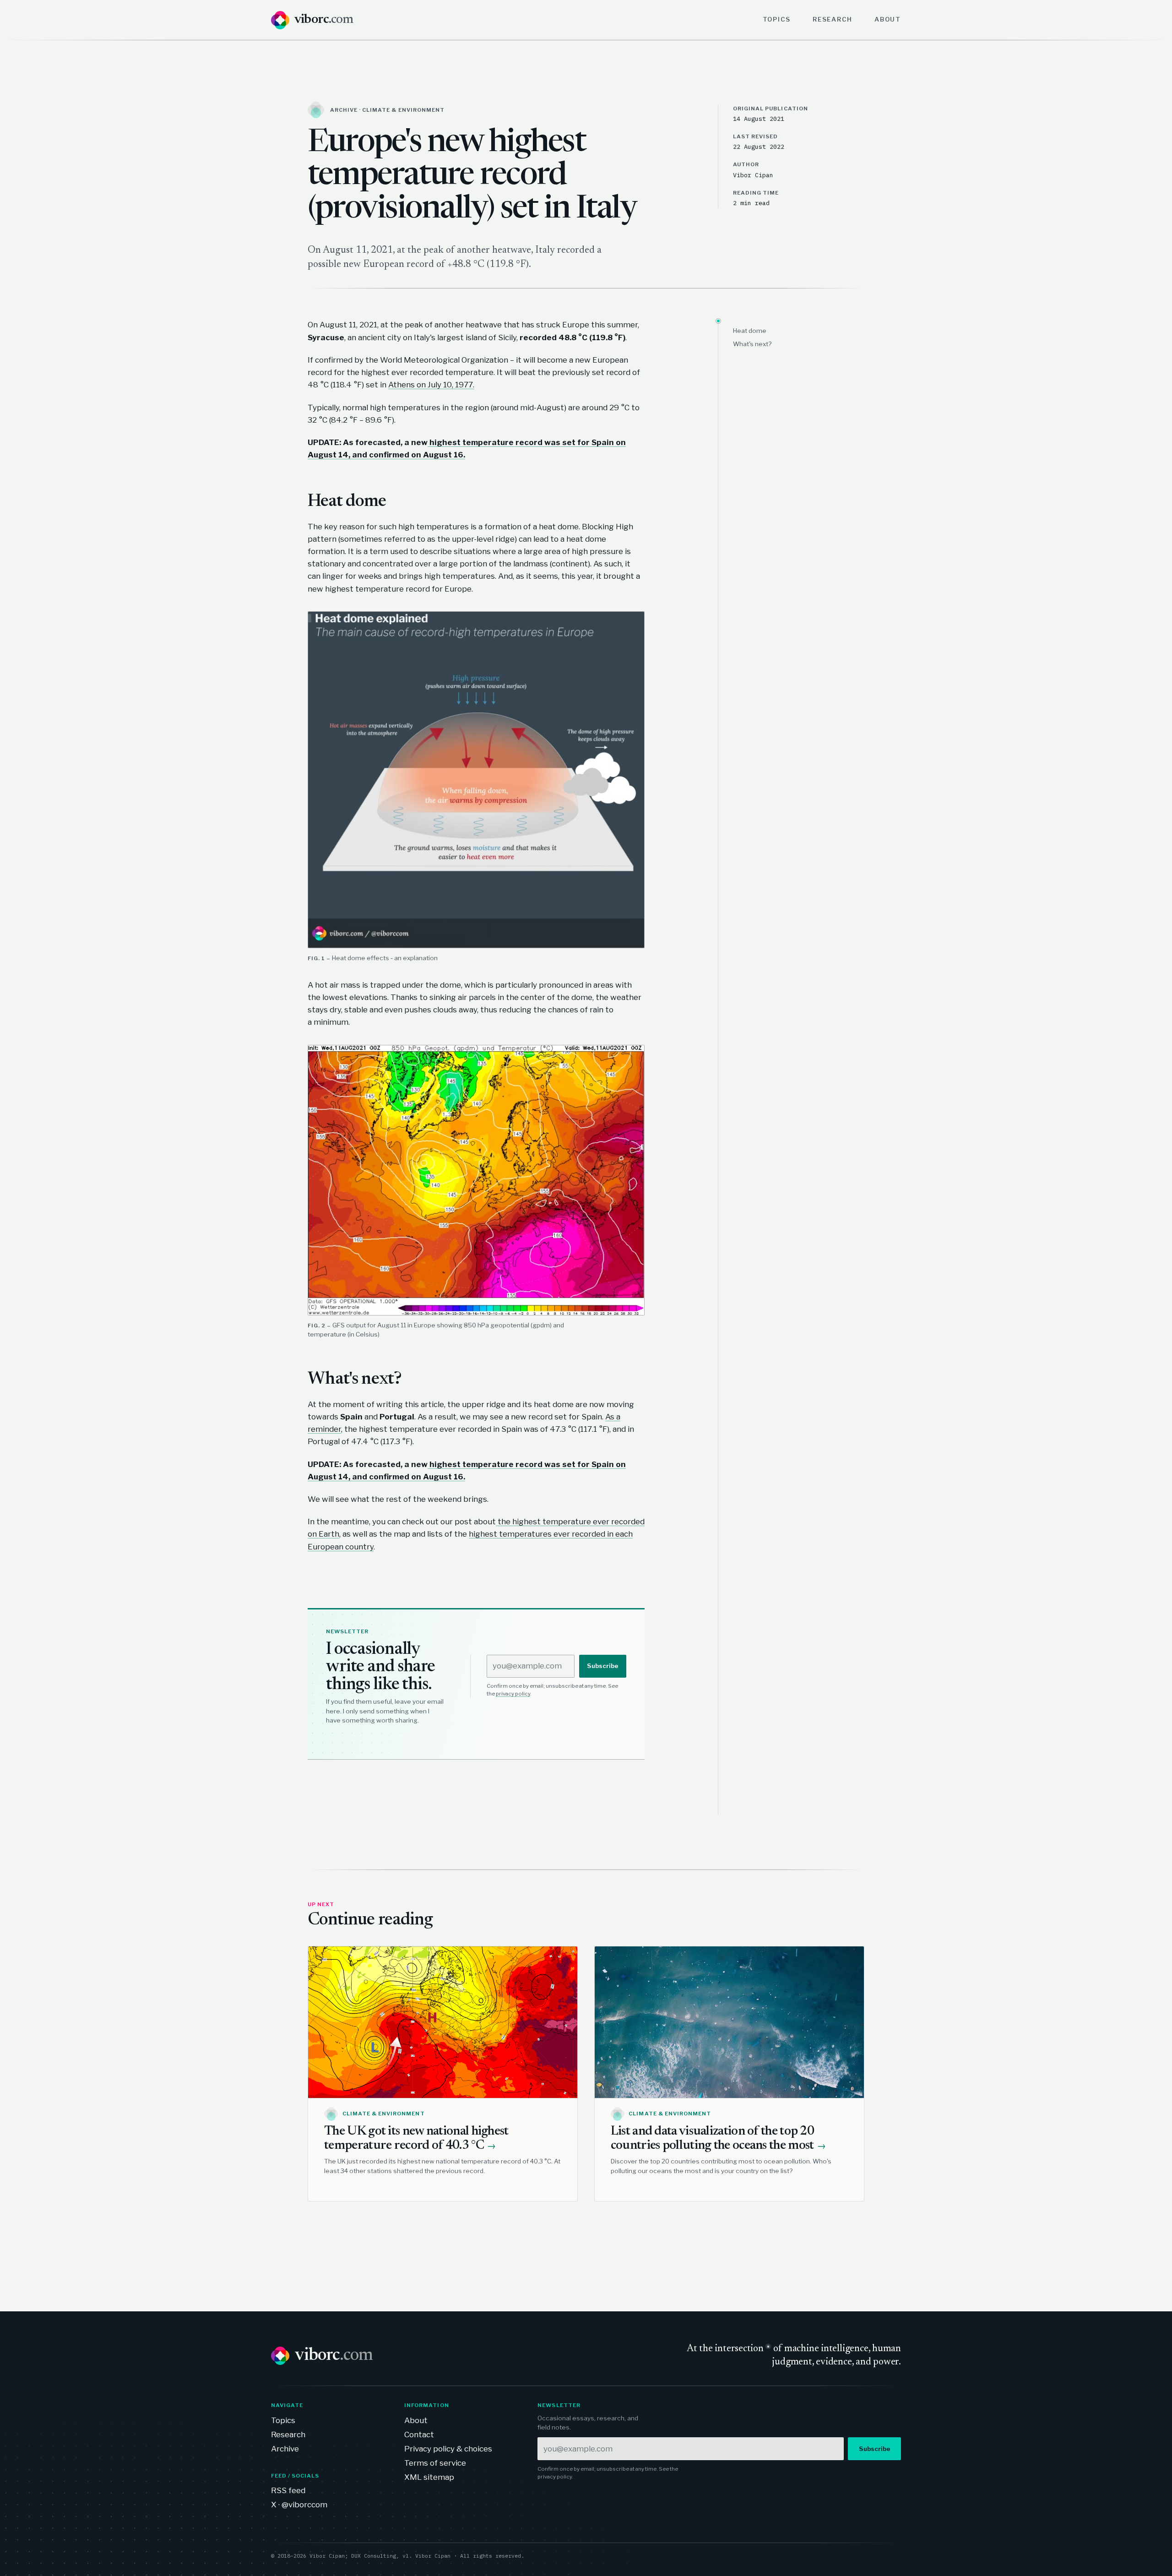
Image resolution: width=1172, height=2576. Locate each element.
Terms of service (435, 2463)
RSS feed (288, 2490)
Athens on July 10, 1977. (431, 385)
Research (833, 19)
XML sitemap (429, 2477)
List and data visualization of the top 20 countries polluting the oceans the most (718, 2139)
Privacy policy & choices (448, 2449)
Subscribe (603, 1666)
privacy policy (513, 1694)
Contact (419, 2435)
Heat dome (750, 331)
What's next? (752, 344)
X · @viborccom (299, 2505)
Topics (777, 19)
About (888, 19)
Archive (285, 2449)
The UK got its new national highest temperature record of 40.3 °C (416, 2139)
